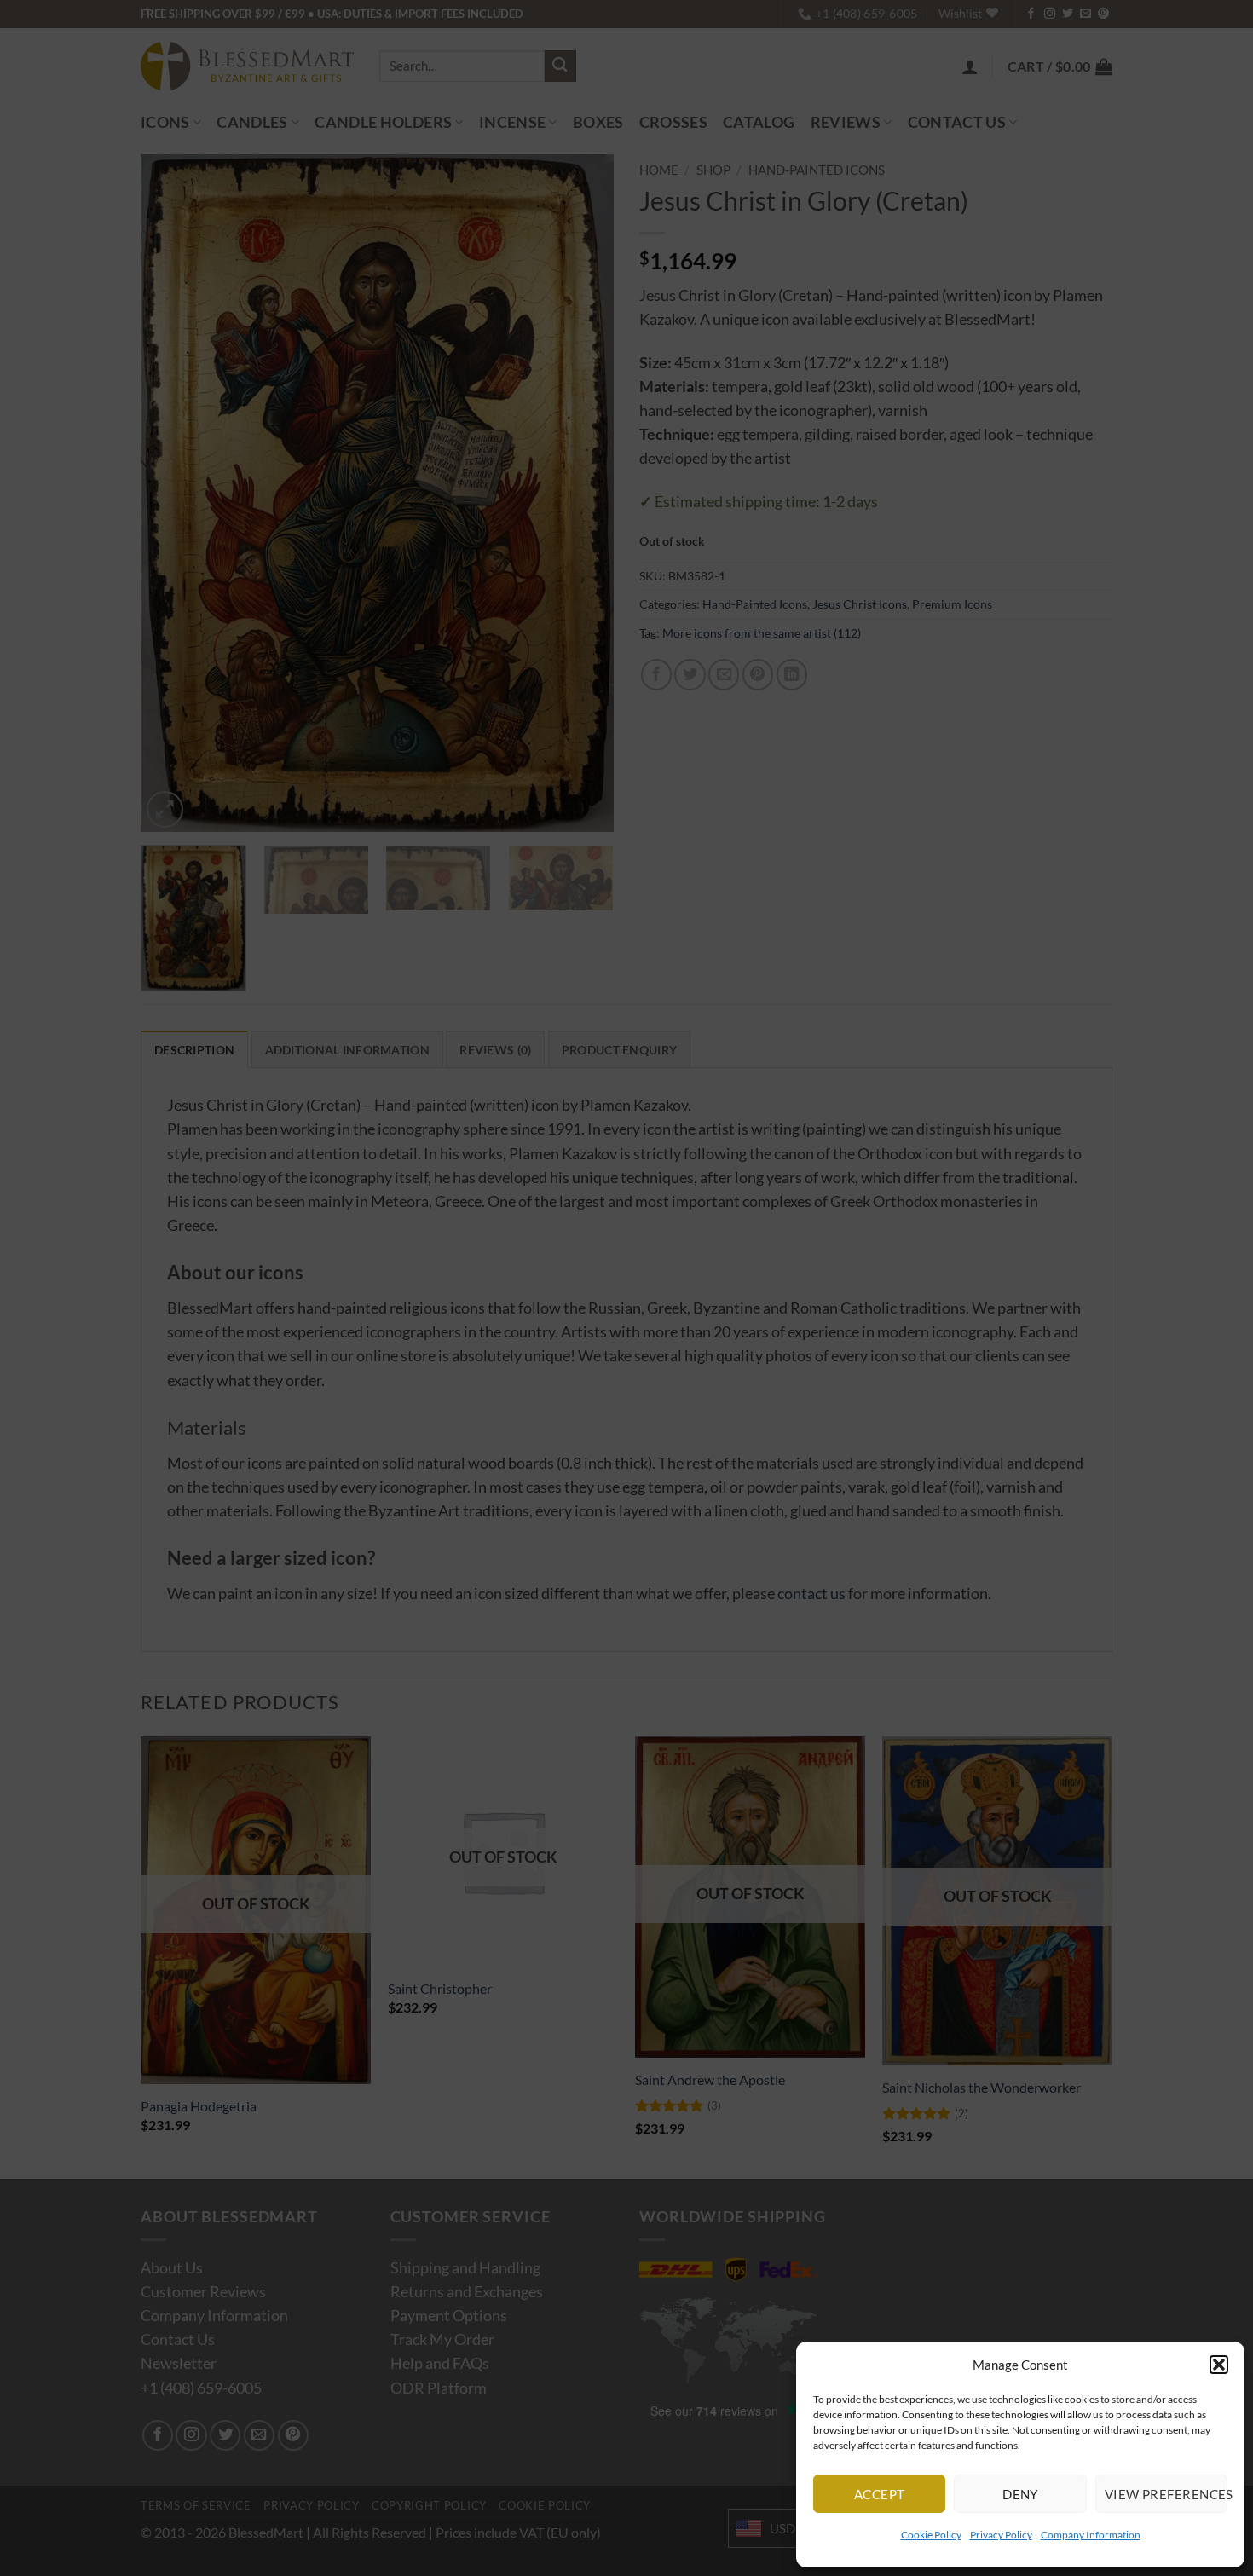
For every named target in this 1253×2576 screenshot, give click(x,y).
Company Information (1091, 2535)
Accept (880, 2494)
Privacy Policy (1001, 2535)
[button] (1219, 2365)
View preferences (1166, 2494)
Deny (1020, 2494)
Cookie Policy (931, 2535)
